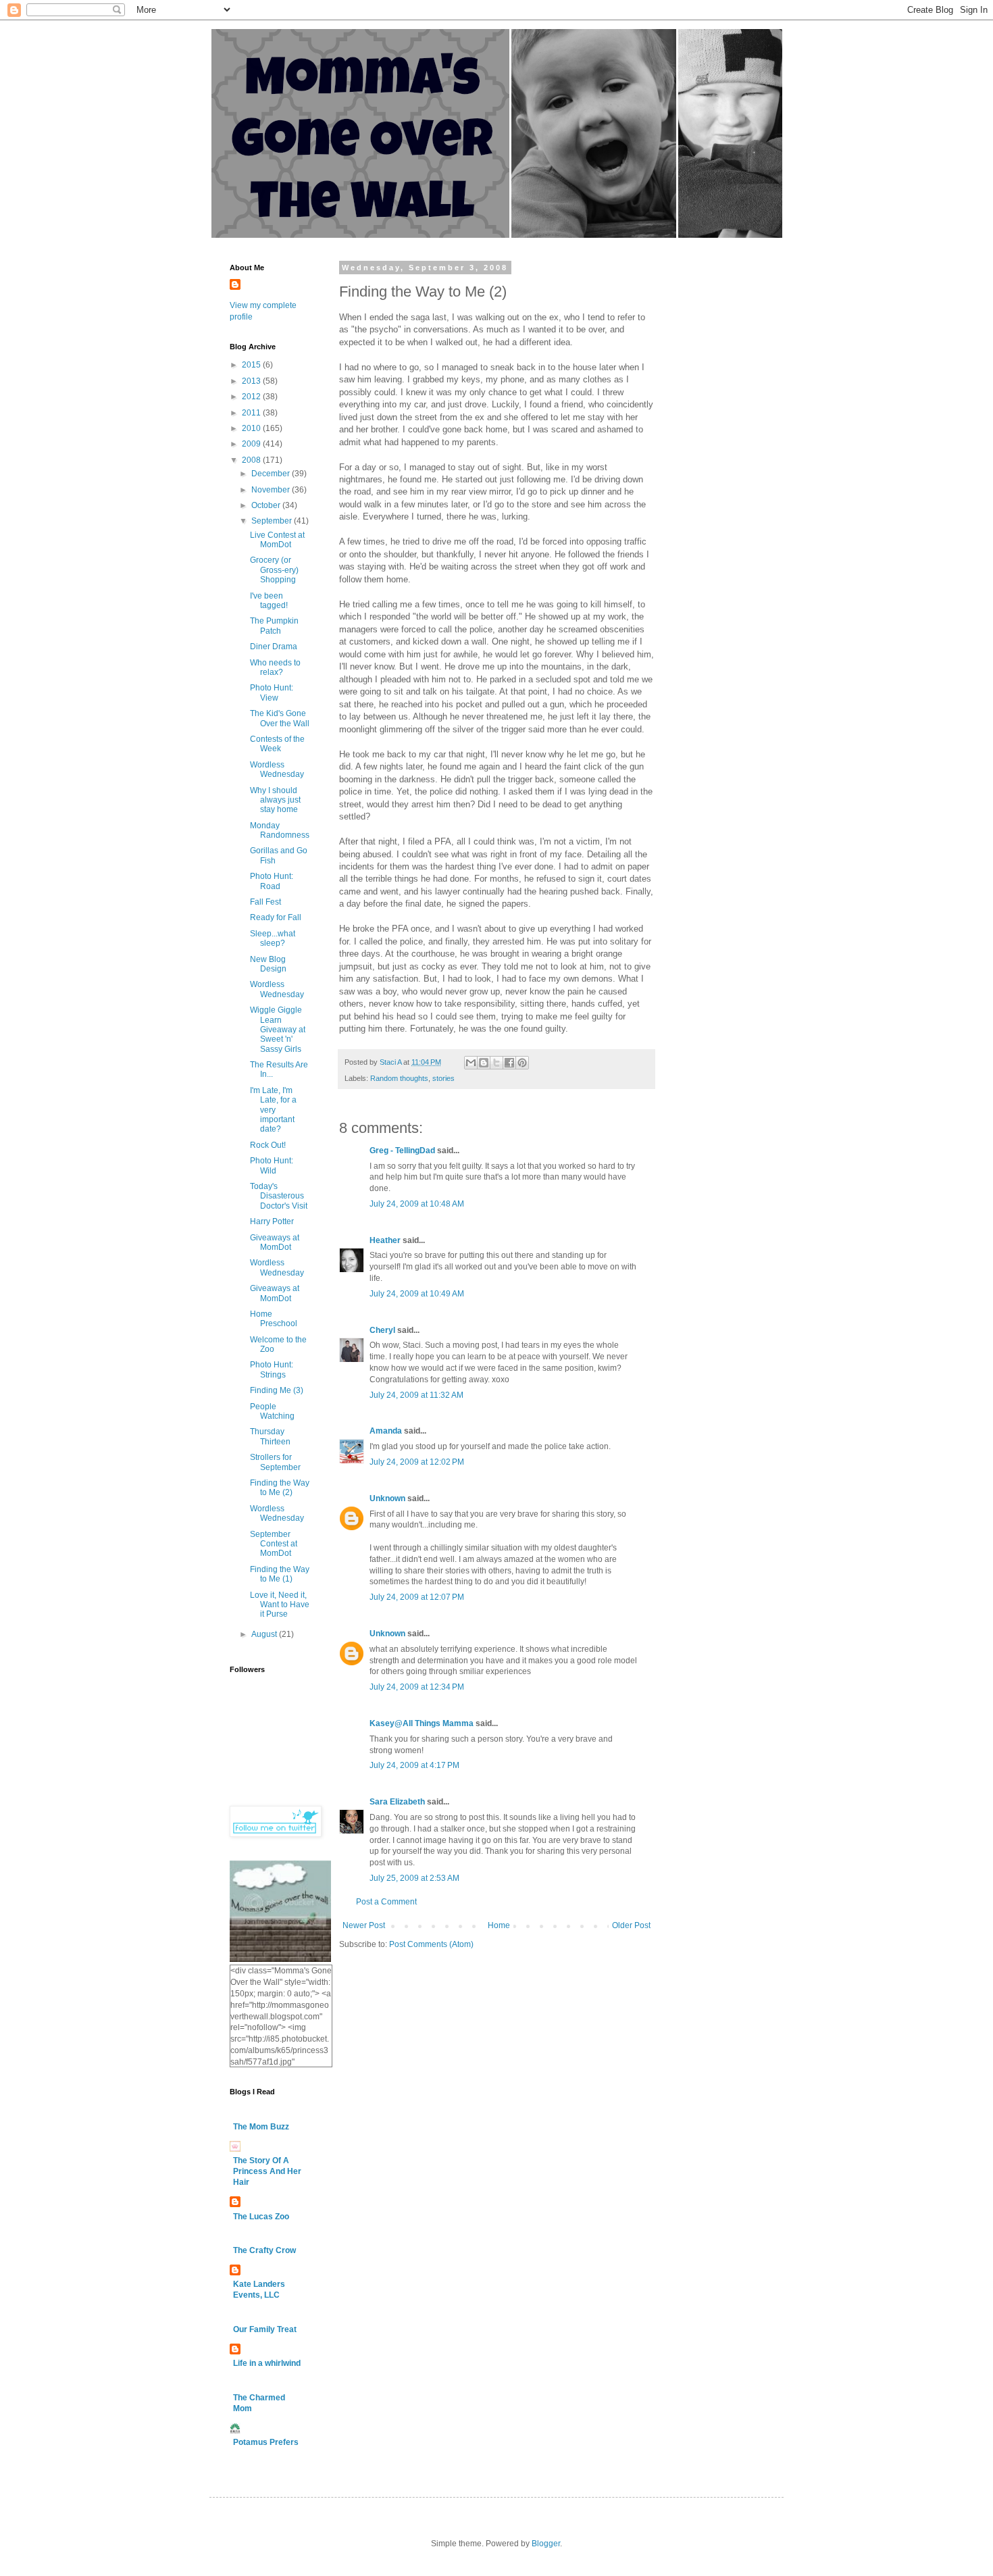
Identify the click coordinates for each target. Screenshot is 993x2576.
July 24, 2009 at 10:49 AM (417, 1294)
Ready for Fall (276, 917)
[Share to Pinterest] (522, 1063)
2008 (252, 460)
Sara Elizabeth (397, 1802)
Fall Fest (265, 902)
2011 (252, 413)
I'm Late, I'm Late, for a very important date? (273, 1110)
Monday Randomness (280, 830)
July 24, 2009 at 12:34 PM (417, 1687)
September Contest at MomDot (274, 1544)
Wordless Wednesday (277, 769)
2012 (252, 397)
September (273, 521)
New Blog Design (268, 964)
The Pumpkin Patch (274, 626)
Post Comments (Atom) (431, 1944)
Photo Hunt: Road (272, 881)
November (272, 490)
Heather (385, 1240)
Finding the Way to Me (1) (280, 1574)
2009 (252, 444)
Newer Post (364, 1925)
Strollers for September (275, 1462)
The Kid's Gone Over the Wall (280, 718)
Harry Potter (272, 1221)
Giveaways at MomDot (275, 1242)
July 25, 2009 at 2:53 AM (414, 1878)
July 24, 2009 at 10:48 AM (417, 1204)
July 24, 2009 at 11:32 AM (416, 1395)
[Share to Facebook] (509, 1063)
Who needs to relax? (275, 667)
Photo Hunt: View (272, 692)
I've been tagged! (269, 601)
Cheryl (382, 1330)
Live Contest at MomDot (277, 540)
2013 (252, 381)
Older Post (631, 1925)
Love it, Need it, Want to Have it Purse (280, 1605)
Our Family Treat (265, 2329)
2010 (252, 428)
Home (499, 1925)
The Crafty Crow (264, 2250)
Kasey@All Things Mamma (422, 1723)
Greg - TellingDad (402, 1151)
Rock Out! (268, 1145)
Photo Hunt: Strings (272, 1369)
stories (443, 1078)
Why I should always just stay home (275, 800)
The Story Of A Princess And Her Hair (267, 2171)
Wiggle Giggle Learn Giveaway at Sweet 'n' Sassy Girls (278, 1030)
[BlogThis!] (484, 1063)
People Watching (272, 1411)
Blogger (546, 2544)
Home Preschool (274, 1319)
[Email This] (471, 1063)
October (267, 505)
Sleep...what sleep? (273, 938)
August (265, 1634)
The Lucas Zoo (261, 2217)
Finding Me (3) (277, 1390)
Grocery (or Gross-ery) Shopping (274, 570)
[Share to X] (496, 1063)
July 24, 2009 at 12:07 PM (417, 1597)
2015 (252, 365)
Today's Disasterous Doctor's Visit (279, 1196)
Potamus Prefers (266, 2442)
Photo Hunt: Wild (272, 1165)
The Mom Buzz (261, 2127)
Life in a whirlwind (267, 2363)
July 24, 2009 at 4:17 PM (414, 1765)
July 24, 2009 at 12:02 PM (417, 1462)
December (272, 474)
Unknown (387, 1498)
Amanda (386, 1431)
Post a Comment (386, 1902)
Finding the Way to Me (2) (280, 1488)
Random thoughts (399, 1078)
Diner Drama (274, 647)
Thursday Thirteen (270, 1436)
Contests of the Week (277, 744)
